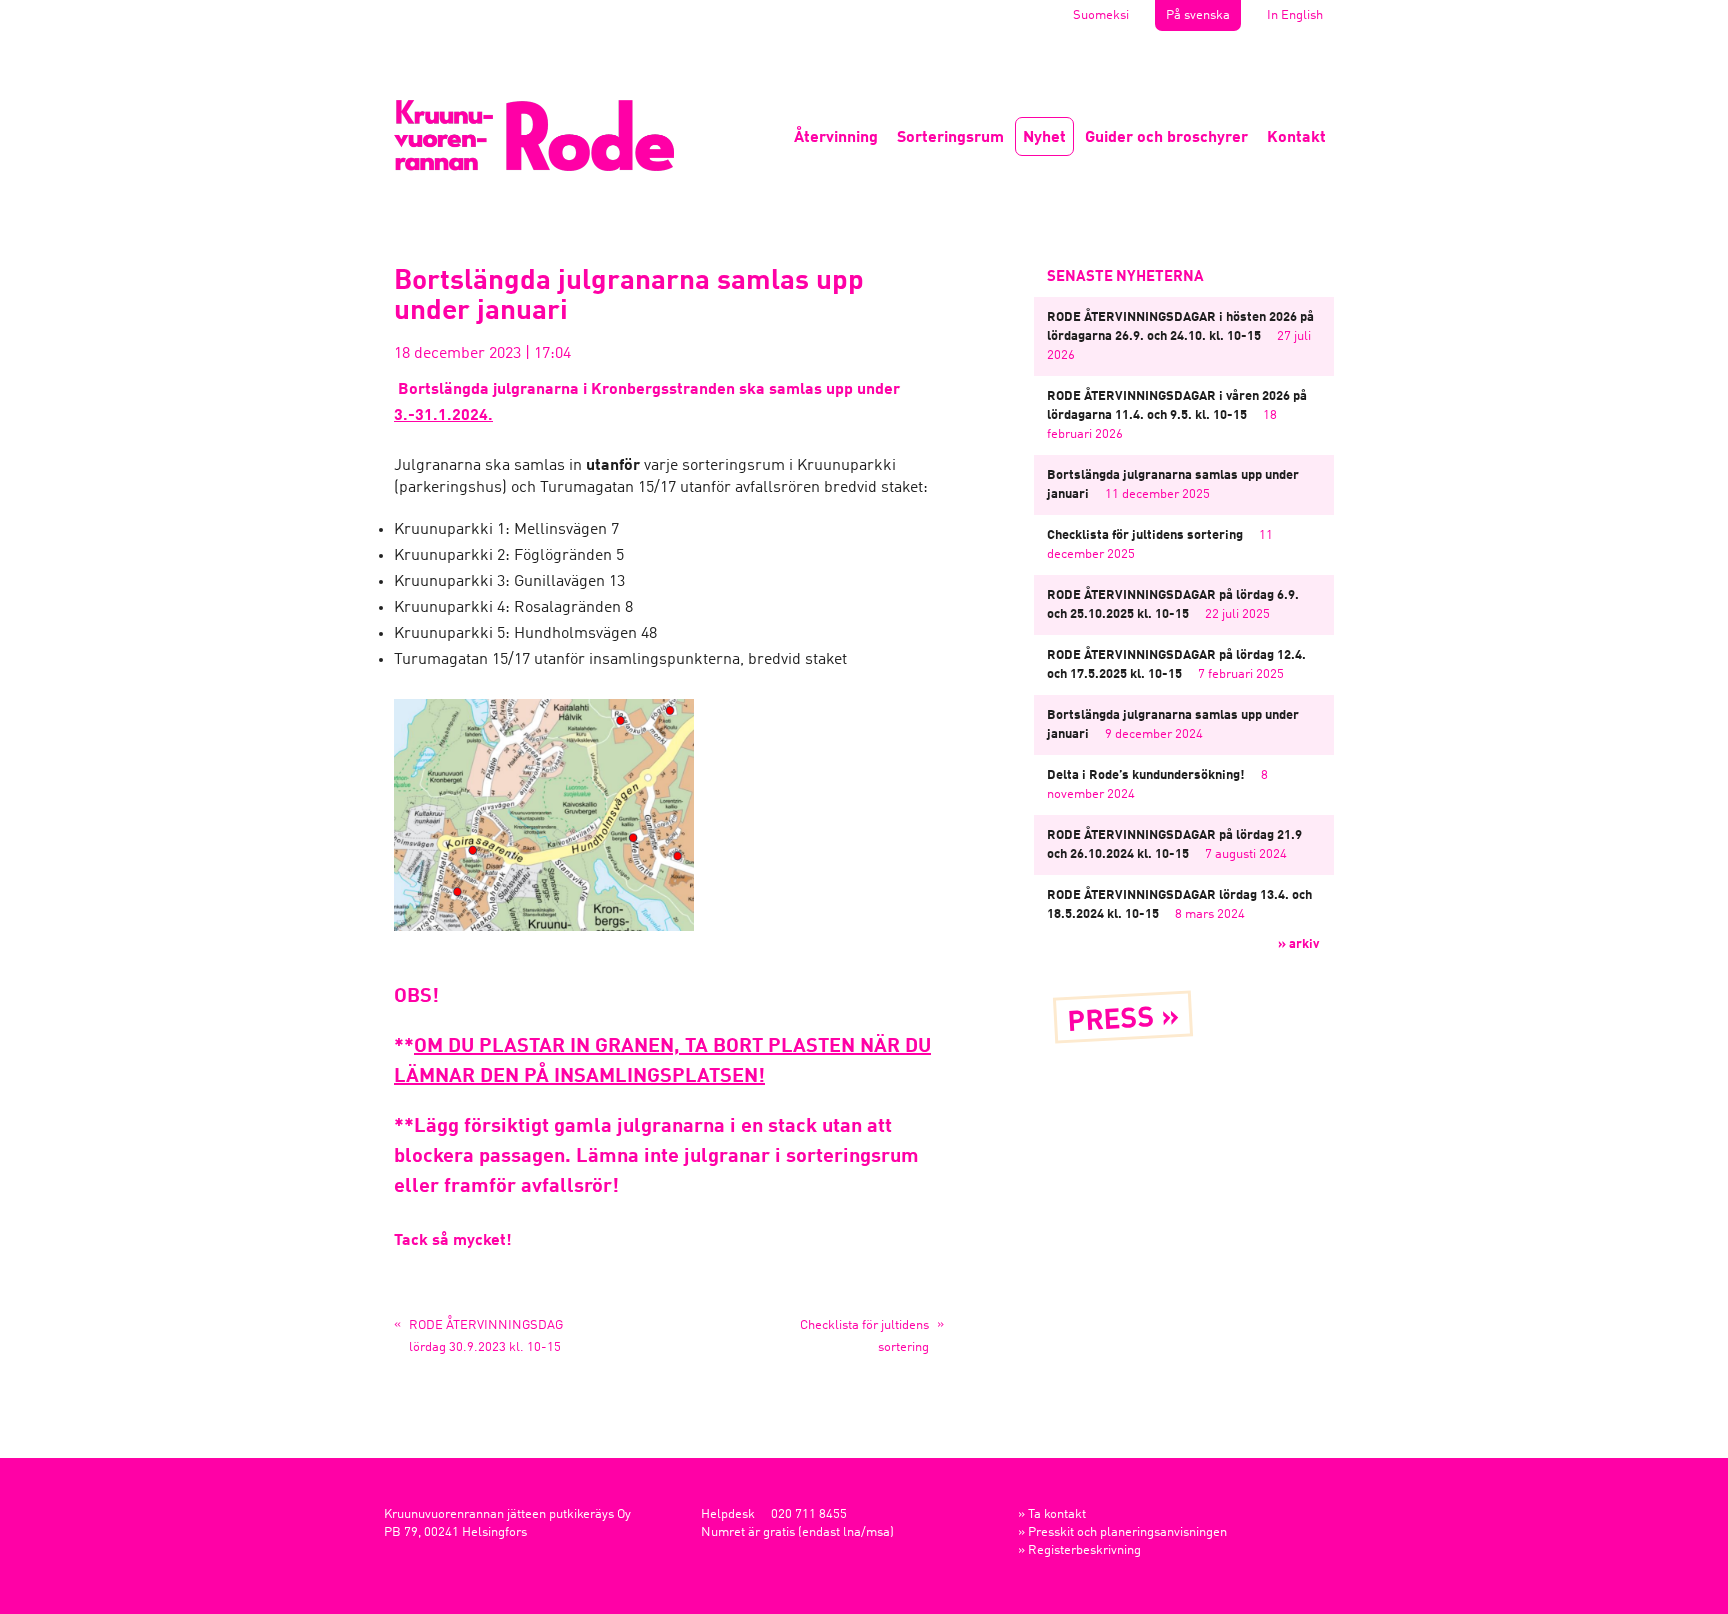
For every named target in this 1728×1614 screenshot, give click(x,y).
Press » (1123, 1021)
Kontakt (1296, 138)
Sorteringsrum (950, 138)
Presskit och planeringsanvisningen (1127, 1532)
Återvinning (836, 138)
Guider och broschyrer (1166, 138)
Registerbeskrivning (1084, 1550)
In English (1295, 15)
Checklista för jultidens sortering (1145, 535)
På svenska (1198, 15)
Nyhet (1044, 138)
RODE (534, 135)
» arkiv (1298, 944)
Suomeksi (1101, 15)
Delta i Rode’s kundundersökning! (1146, 775)
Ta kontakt (1057, 1514)
